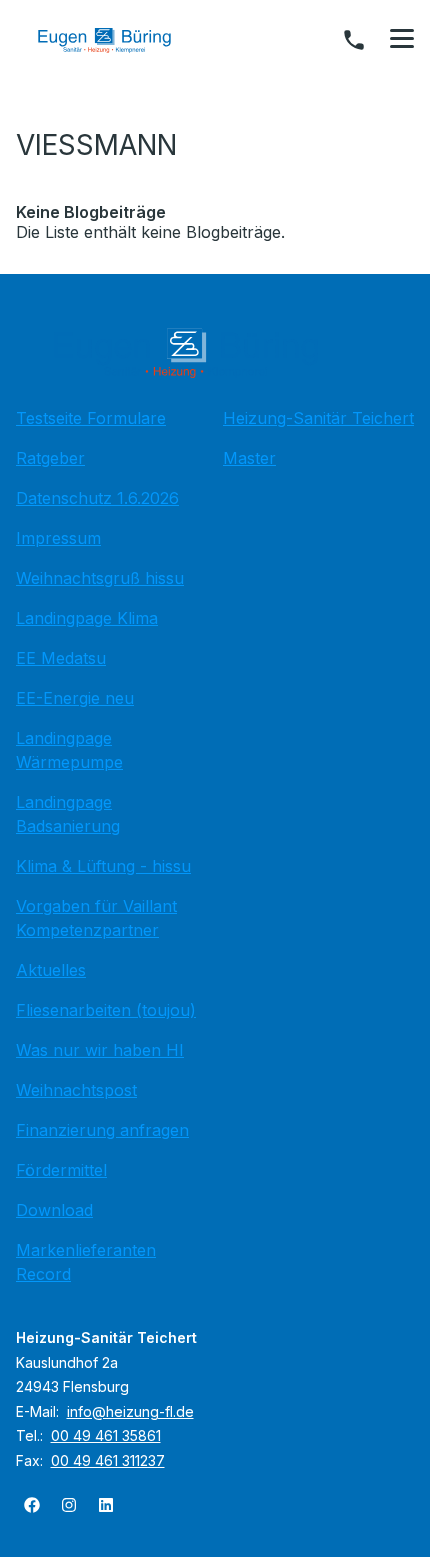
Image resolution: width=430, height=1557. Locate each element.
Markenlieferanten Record (86, 1262)
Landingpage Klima (87, 618)
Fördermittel (61, 1170)
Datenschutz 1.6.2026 (97, 498)
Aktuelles (51, 970)
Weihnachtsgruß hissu (100, 578)
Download (54, 1210)
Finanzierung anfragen (102, 1130)
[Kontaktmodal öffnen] (354, 40)
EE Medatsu (61, 658)
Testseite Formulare (91, 418)
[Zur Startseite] (119, 40)
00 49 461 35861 (106, 1435)
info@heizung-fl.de (130, 1411)
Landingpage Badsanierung (68, 814)
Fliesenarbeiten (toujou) (106, 1010)
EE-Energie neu (75, 698)
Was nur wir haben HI (100, 1050)
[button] (402, 39)
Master (249, 458)
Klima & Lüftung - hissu (103, 866)
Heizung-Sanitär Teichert (318, 418)
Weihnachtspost (76, 1090)
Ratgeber (50, 458)
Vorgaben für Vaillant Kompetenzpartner (96, 918)
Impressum (58, 538)
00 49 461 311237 (108, 1460)
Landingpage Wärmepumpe (69, 750)
